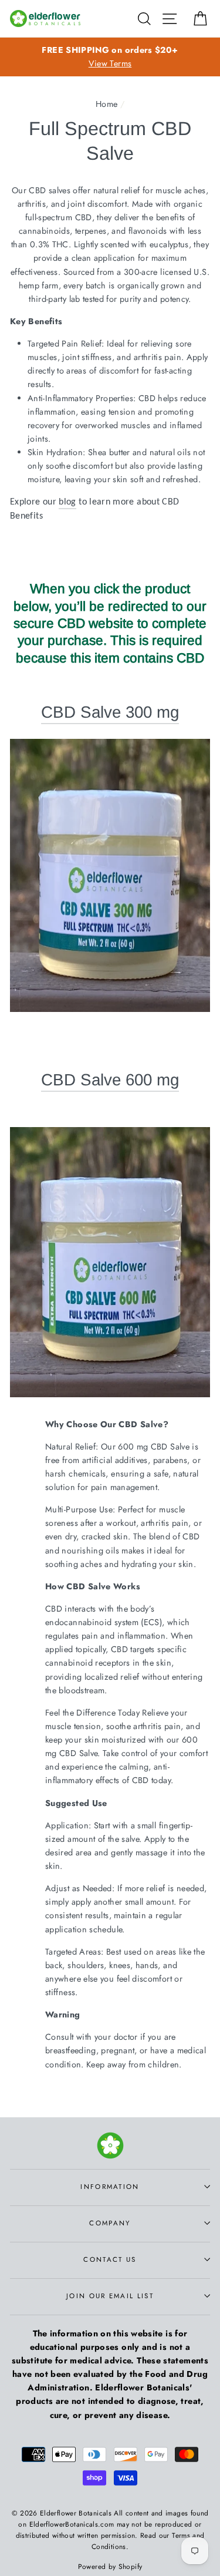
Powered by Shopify (110, 2566)
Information (110, 2187)
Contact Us (110, 2259)
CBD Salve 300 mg (110, 712)
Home (106, 104)
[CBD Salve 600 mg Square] (110, 1392)
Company (110, 2223)
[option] (110, 57)
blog (67, 502)
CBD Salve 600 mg (110, 1080)
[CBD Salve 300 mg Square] (110, 875)
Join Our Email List (110, 2296)
